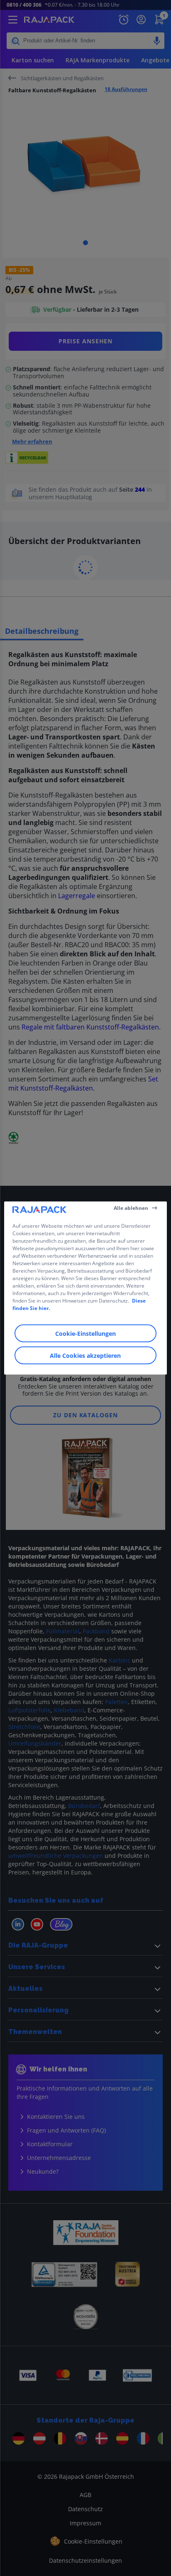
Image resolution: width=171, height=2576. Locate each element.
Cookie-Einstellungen (85, 1334)
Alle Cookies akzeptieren (85, 1356)
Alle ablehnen (131, 1208)
